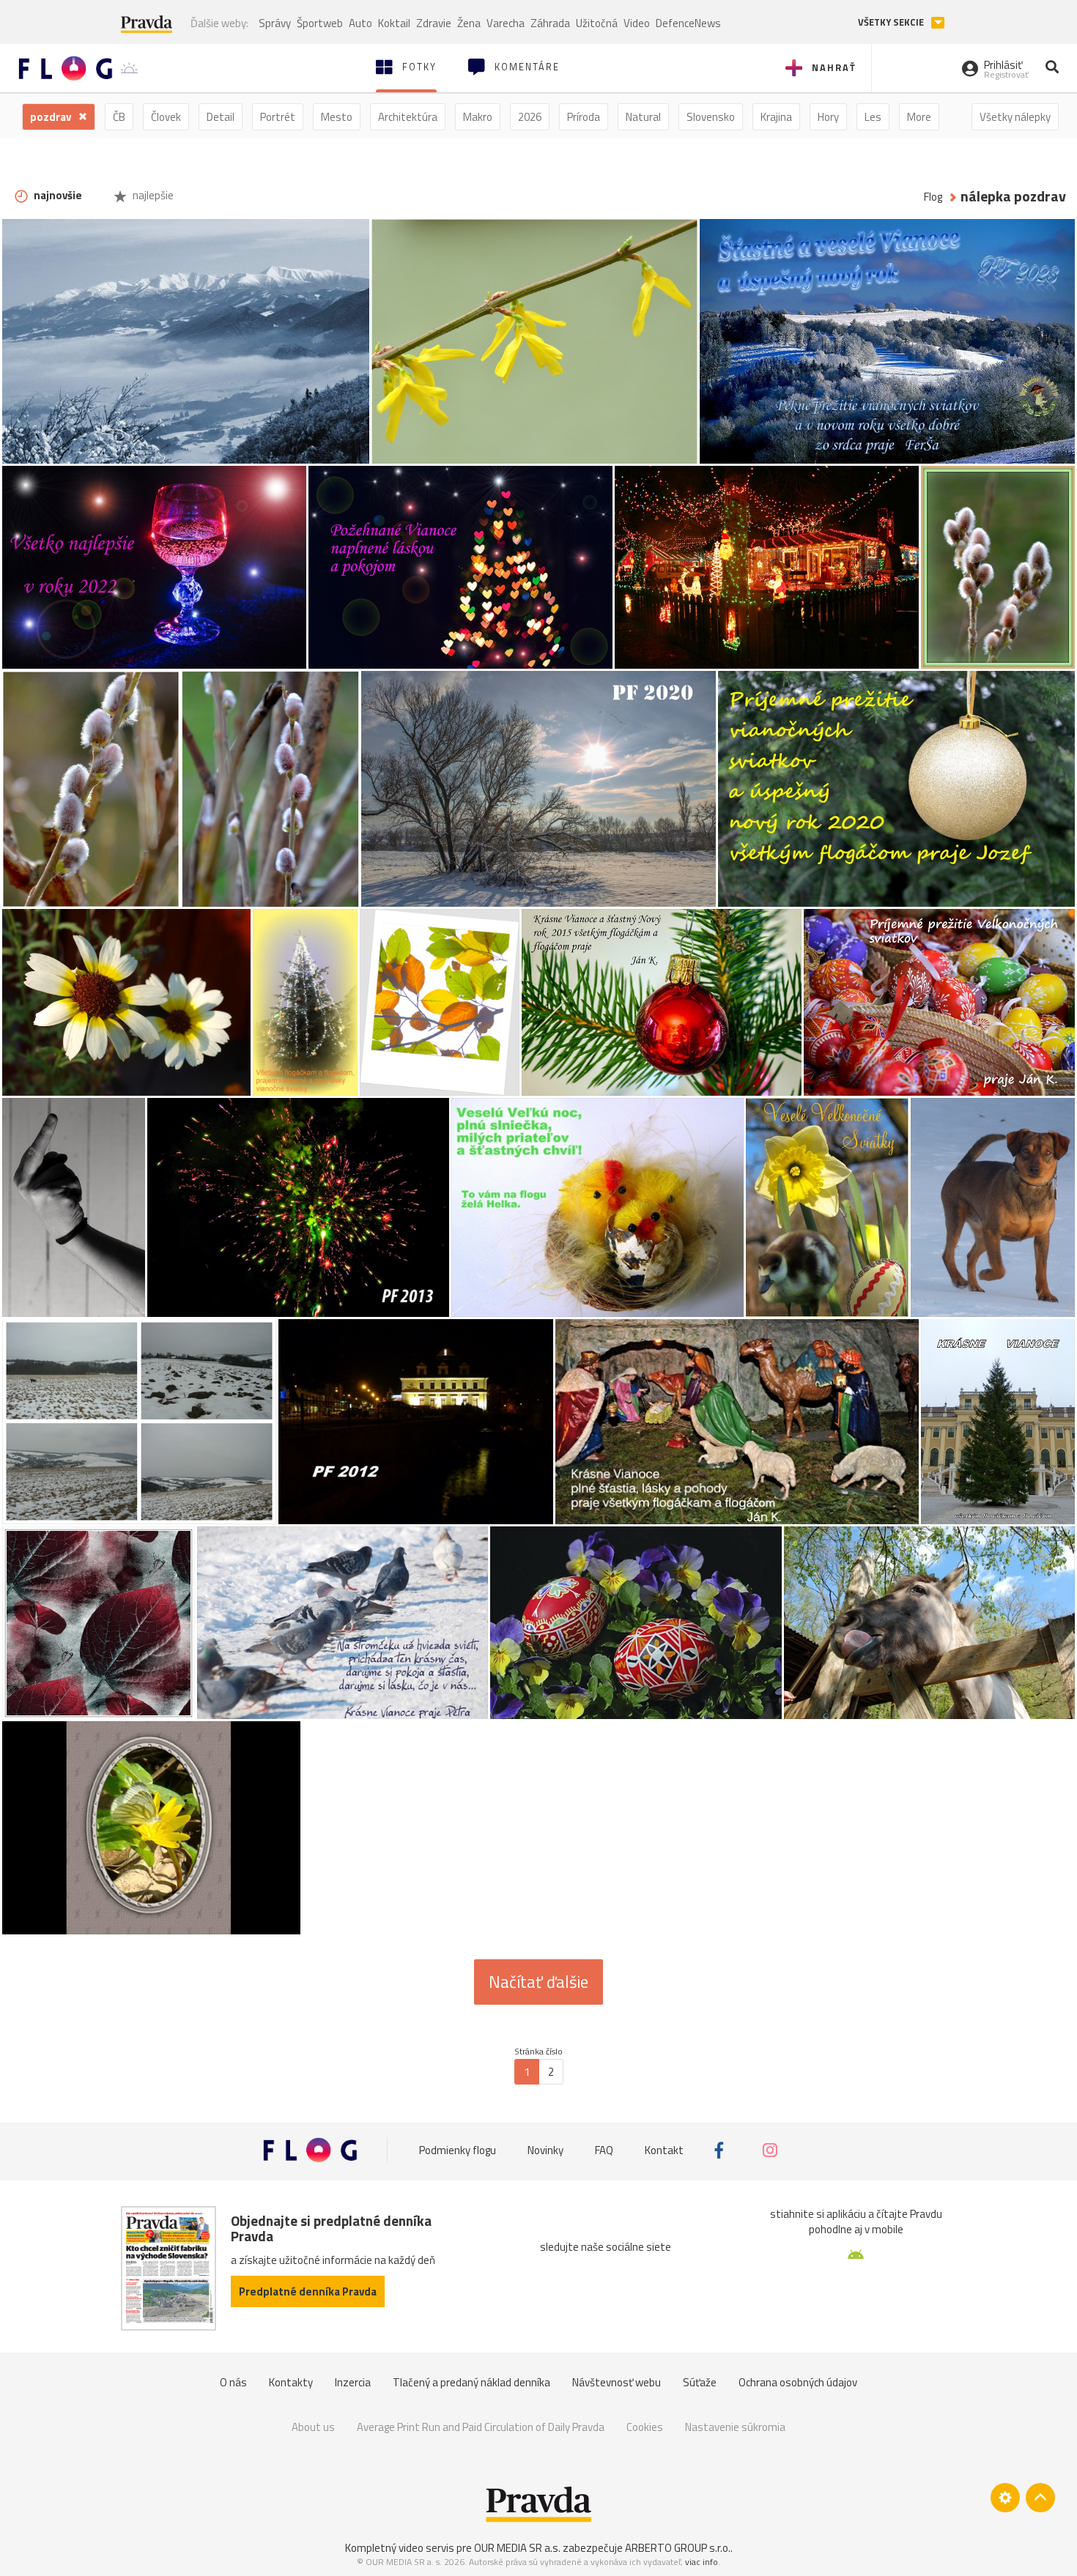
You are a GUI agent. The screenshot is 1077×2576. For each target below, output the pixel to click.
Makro (478, 117)
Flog (933, 197)
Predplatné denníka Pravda (308, 2291)
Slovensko (711, 117)
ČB (119, 117)
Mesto (337, 117)
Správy (275, 23)
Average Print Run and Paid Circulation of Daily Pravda (481, 2427)
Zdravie (434, 23)
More (919, 117)
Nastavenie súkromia (735, 2427)
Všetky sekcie (892, 22)
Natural (643, 117)
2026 (530, 117)
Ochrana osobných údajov (798, 2382)
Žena (469, 23)
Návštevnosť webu (617, 2382)
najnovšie (57, 195)
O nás (233, 2382)
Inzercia (353, 2382)
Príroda (584, 117)
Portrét (278, 117)
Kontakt (664, 2150)
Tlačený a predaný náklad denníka (471, 2382)
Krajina (776, 117)
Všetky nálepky (1015, 117)
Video (637, 23)
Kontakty (291, 2382)
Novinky (545, 2150)
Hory (828, 117)
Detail (221, 117)
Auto (360, 23)
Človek (166, 117)
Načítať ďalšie (538, 1982)
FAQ (604, 2150)
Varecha (506, 23)
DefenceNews (688, 23)
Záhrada (550, 23)
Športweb (320, 23)
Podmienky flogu (458, 2150)
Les (873, 117)
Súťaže (700, 2382)
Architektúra (408, 117)
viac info (702, 2562)
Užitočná (597, 23)
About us (313, 2427)
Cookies (645, 2427)
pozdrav (52, 117)
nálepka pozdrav (1013, 197)
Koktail (394, 23)
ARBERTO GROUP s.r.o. (678, 2548)
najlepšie (152, 195)
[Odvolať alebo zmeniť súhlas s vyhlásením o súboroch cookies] (1005, 2498)
